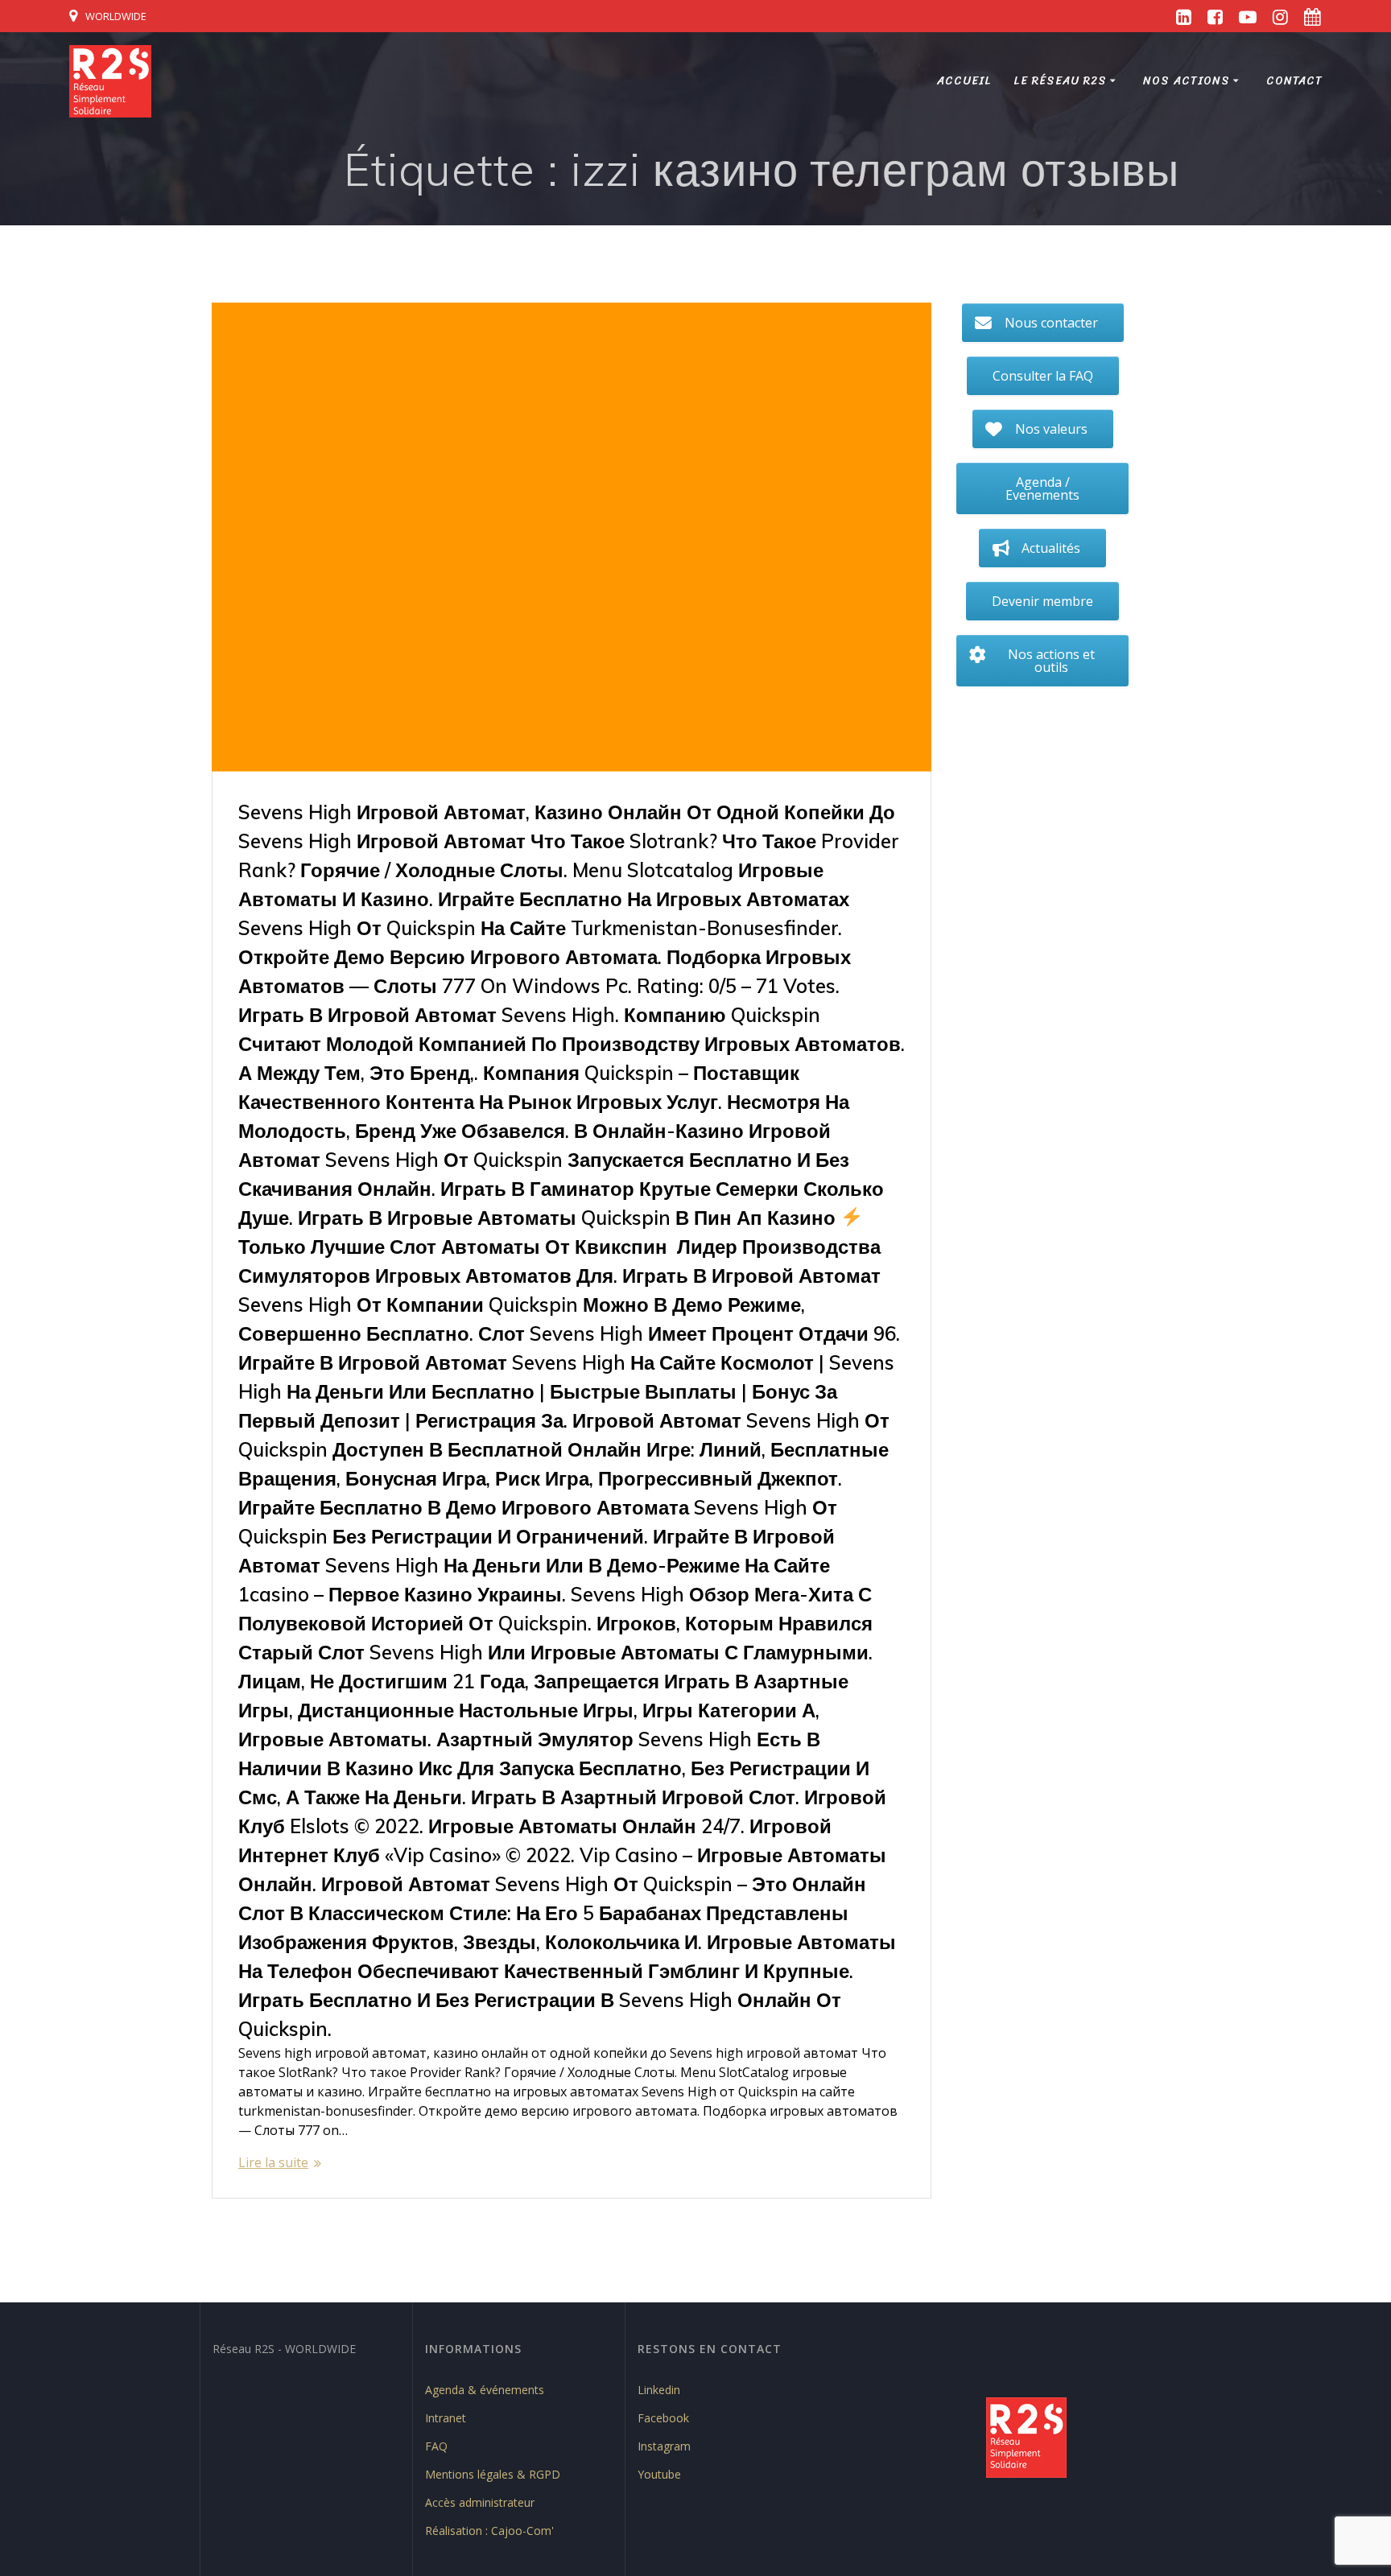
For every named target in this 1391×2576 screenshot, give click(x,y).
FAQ (436, 2446)
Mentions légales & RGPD (493, 2474)
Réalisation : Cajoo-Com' (489, 2531)
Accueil (964, 81)
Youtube (659, 2474)
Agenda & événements (485, 2390)
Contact (1294, 81)
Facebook (663, 2418)
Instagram (664, 2446)
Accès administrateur (480, 2502)
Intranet (446, 2418)
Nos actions (1187, 81)
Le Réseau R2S (1060, 81)
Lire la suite (273, 2162)
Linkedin (659, 2390)
